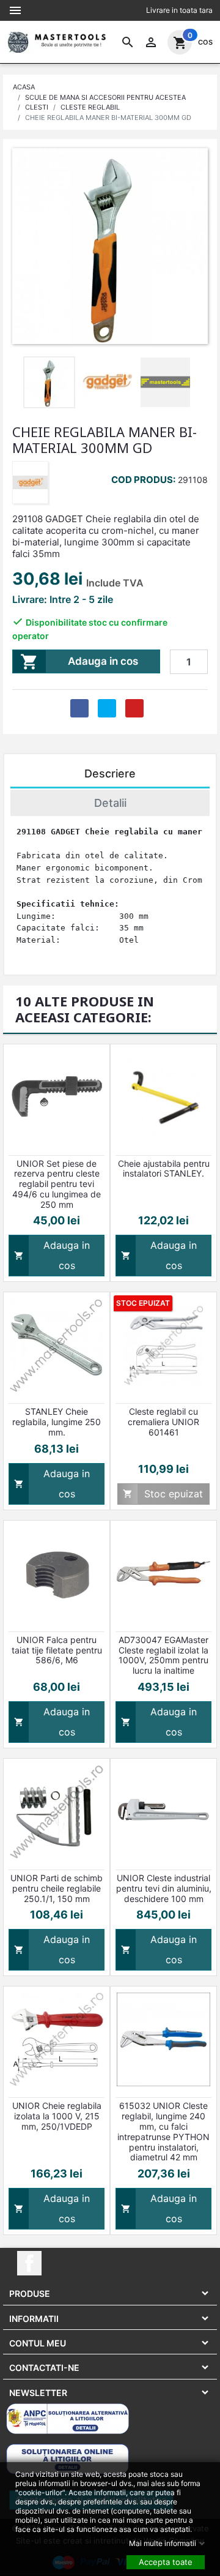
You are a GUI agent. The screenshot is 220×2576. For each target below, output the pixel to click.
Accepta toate (166, 2561)
